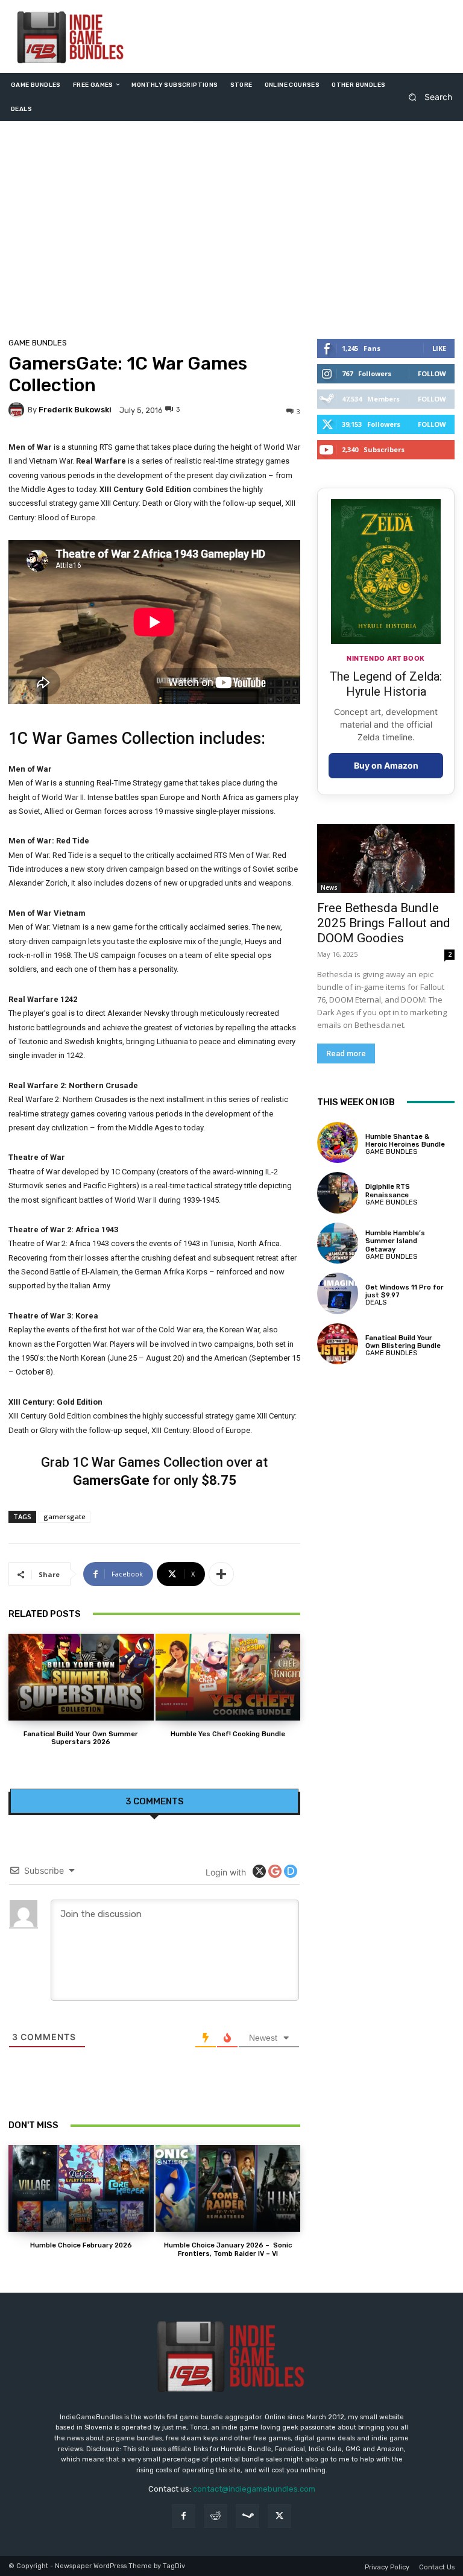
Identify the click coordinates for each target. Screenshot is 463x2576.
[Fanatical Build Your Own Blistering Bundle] (338, 1344)
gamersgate (65, 1516)
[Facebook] (184, 2516)
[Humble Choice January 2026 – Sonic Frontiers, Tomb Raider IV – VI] (228, 2188)
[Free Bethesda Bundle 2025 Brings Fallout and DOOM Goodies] (386, 858)
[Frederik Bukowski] (18, 410)
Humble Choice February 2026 (81, 2245)
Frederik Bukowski (75, 410)
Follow (432, 373)
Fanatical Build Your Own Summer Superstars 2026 (81, 1738)
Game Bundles (38, 343)
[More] (221, 1574)
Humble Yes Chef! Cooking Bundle (228, 1734)
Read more (346, 1053)
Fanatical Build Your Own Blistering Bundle (403, 1342)
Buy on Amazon (386, 765)
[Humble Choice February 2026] (81, 2188)
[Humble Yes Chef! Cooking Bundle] (228, 1677)
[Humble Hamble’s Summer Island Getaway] (338, 1243)
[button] (427, 97)
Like (439, 348)
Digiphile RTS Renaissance (388, 1191)
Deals (376, 1302)
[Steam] (247, 2516)
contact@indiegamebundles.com (254, 2489)
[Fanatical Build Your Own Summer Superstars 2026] (81, 1677)
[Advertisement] (231, 233)
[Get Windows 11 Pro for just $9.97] (338, 1293)
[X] (279, 2516)
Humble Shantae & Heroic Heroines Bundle (405, 1141)
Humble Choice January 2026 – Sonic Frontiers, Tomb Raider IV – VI (228, 2249)
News (329, 887)
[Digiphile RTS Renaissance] (338, 1192)
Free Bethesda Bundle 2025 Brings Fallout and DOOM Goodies (384, 923)
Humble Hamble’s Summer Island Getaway (395, 1241)
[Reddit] (216, 2516)
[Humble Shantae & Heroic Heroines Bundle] (338, 1142)
